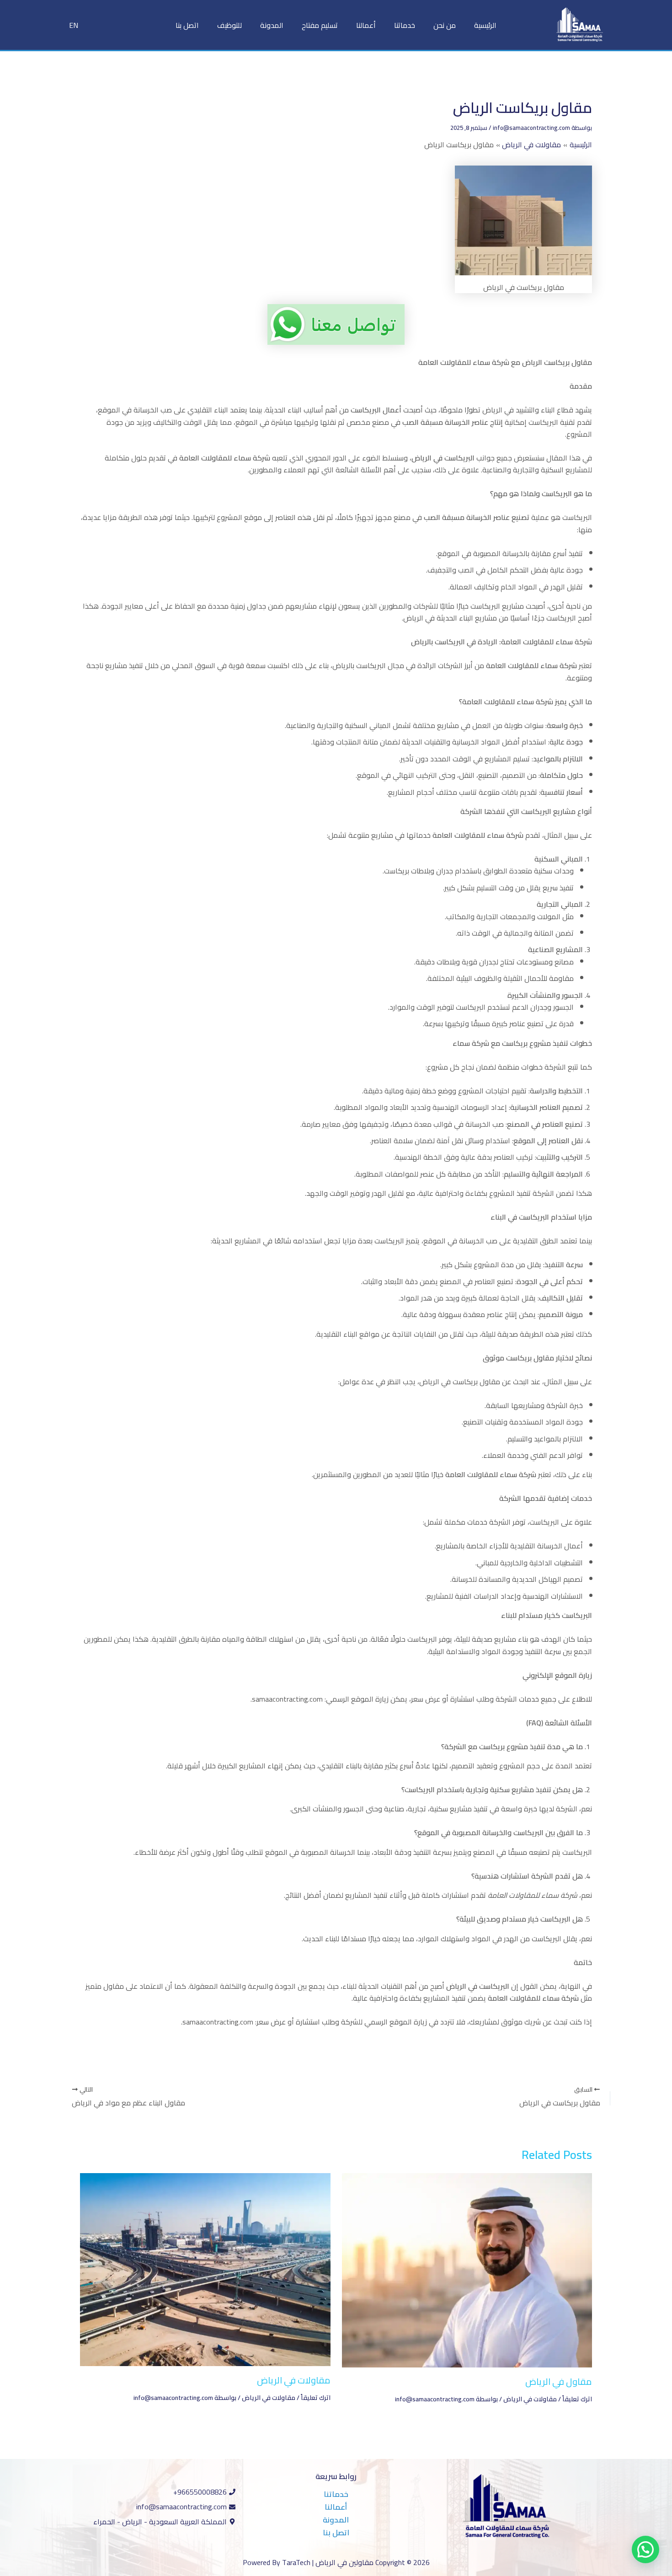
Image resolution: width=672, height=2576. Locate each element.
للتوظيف (229, 25)
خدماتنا (405, 25)
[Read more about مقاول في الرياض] (467, 2270)
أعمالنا (366, 25)
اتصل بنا (187, 25)
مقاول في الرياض (559, 2381)
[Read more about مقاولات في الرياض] (205, 2269)
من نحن (445, 25)
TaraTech (296, 2562)
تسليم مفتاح (320, 25)
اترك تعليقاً (577, 2399)
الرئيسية (485, 25)
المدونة (272, 25)
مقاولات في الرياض (530, 2399)
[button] (645, 2549)
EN (74, 25)
